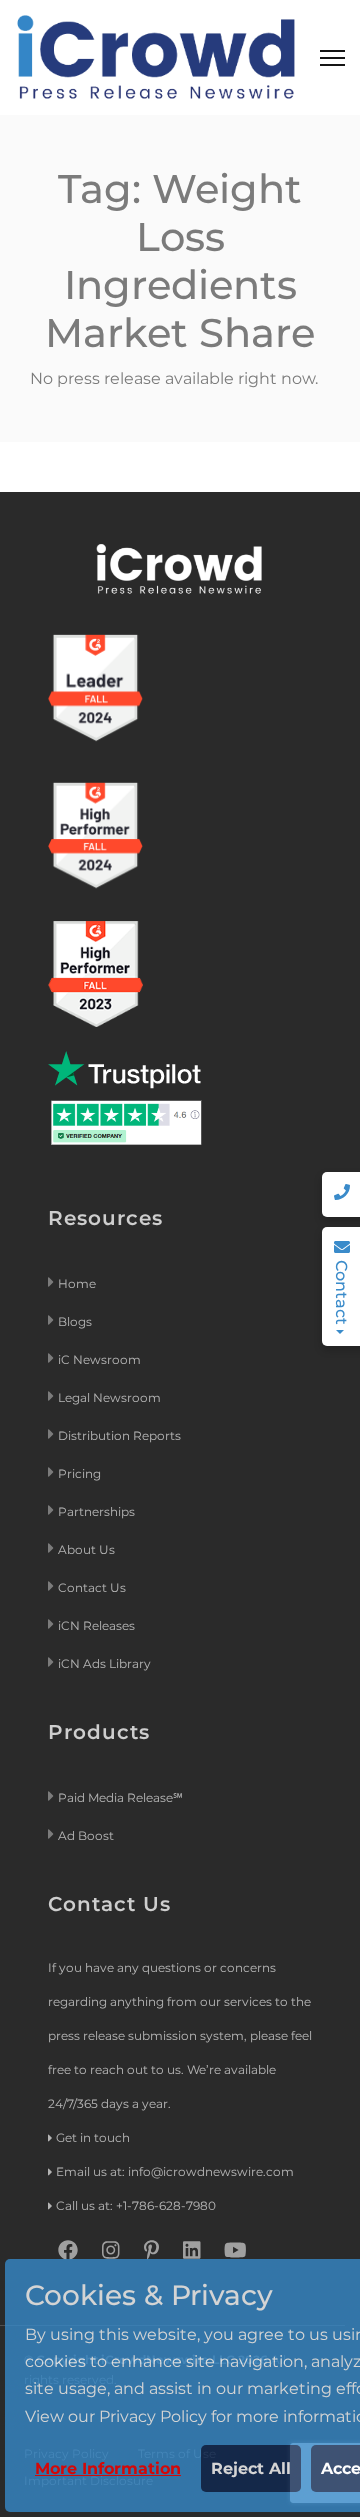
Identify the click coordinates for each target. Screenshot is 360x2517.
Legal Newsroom (111, 1397)
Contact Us (92, 1587)
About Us (86, 1549)
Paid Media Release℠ (120, 1797)
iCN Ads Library (104, 1663)
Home (77, 1283)
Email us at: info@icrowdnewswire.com (175, 2171)
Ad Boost (86, 1835)
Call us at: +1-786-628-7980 (136, 2205)
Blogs (75, 1321)
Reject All (251, 2468)
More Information (108, 2468)
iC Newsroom (101, 1359)
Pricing (81, 1473)
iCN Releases (96, 1625)
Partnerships (96, 1511)
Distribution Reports (121, 1435)
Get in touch (93, 2137)
